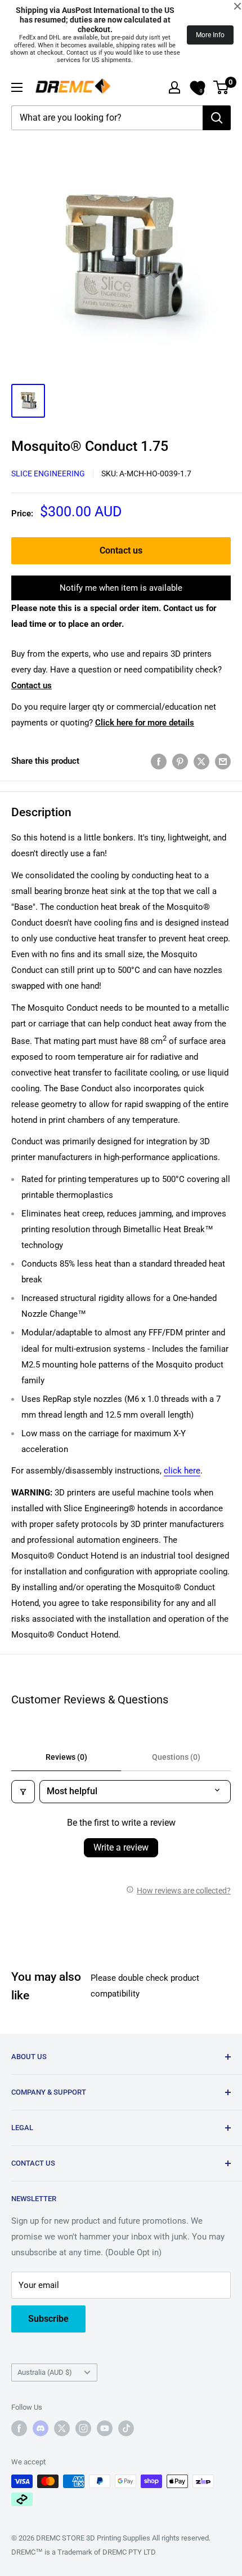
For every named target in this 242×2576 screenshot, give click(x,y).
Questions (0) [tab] (176, 1757)
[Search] (217, 118)
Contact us (121, 550)
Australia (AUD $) (45, 2372)
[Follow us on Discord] (41, 2428)
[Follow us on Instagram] (83, 2428)
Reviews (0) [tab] (66, 1757)
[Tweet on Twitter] (201, 761)
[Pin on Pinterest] (180, 761)
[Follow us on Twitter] (62, 2428)
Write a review (121, 1847)
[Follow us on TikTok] (126, 2428)
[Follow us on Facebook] (19, 2428)
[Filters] (23, 1791)
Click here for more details (145, 723)
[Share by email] (223, 761)
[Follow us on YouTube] (105, 2428)
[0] (221, 87)
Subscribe (48, 2319)
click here (182, 1471)
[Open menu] (17, 87)
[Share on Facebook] (159, 761)
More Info (210, 35)
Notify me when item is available (121, 588)
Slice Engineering (48, 473)
